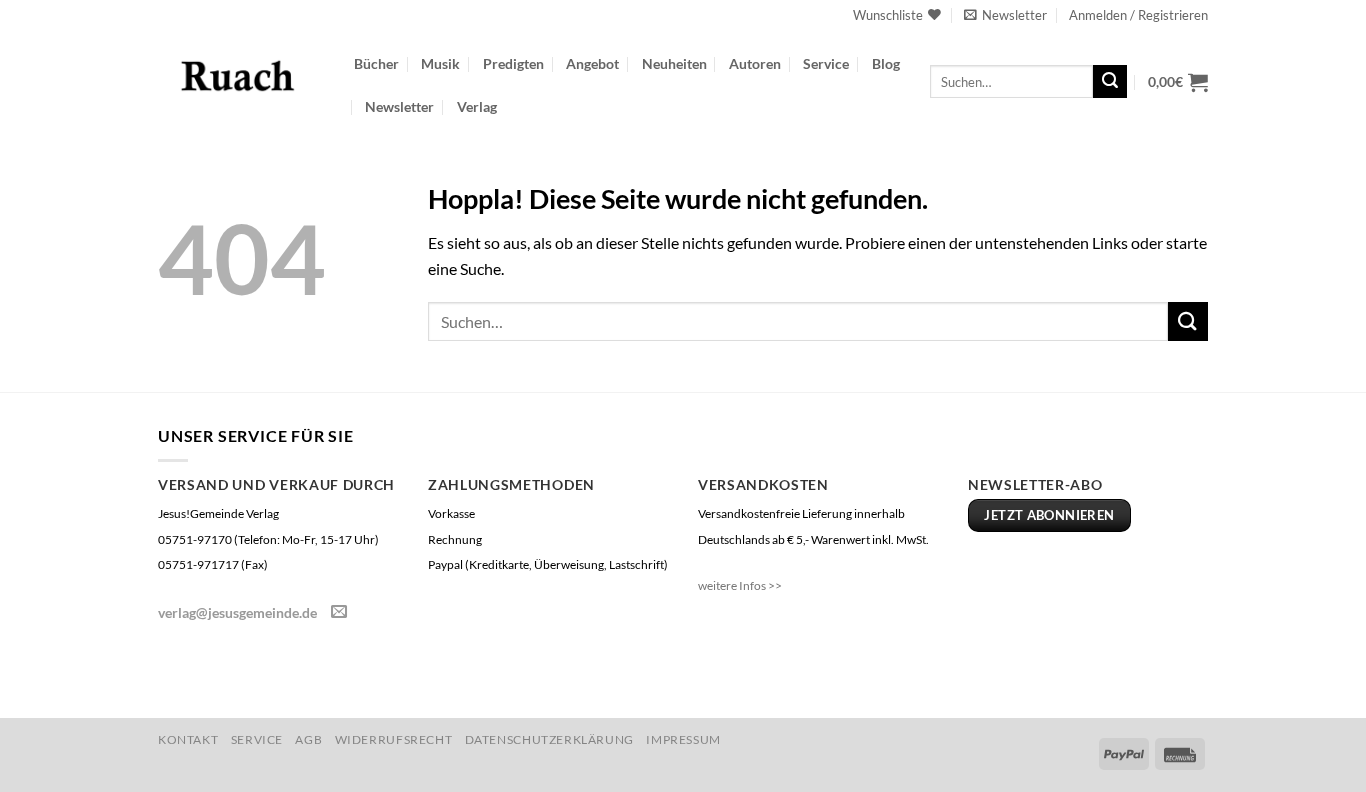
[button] (1005, 15)
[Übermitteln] (1110, 82)
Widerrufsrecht (394, 739)
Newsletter (399, 106)
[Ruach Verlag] (241, 75)
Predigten (513, 63)
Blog (886, 63)
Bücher (376, 63)
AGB (308, 739)
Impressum (683, 739)
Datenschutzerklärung (549, 739)
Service (826, 63)
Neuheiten (674, 63)
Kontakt (188, 739)
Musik (440, 63)
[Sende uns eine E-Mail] (339, 612)
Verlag (477, 106)
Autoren (755, 63)
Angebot (592, 63)
